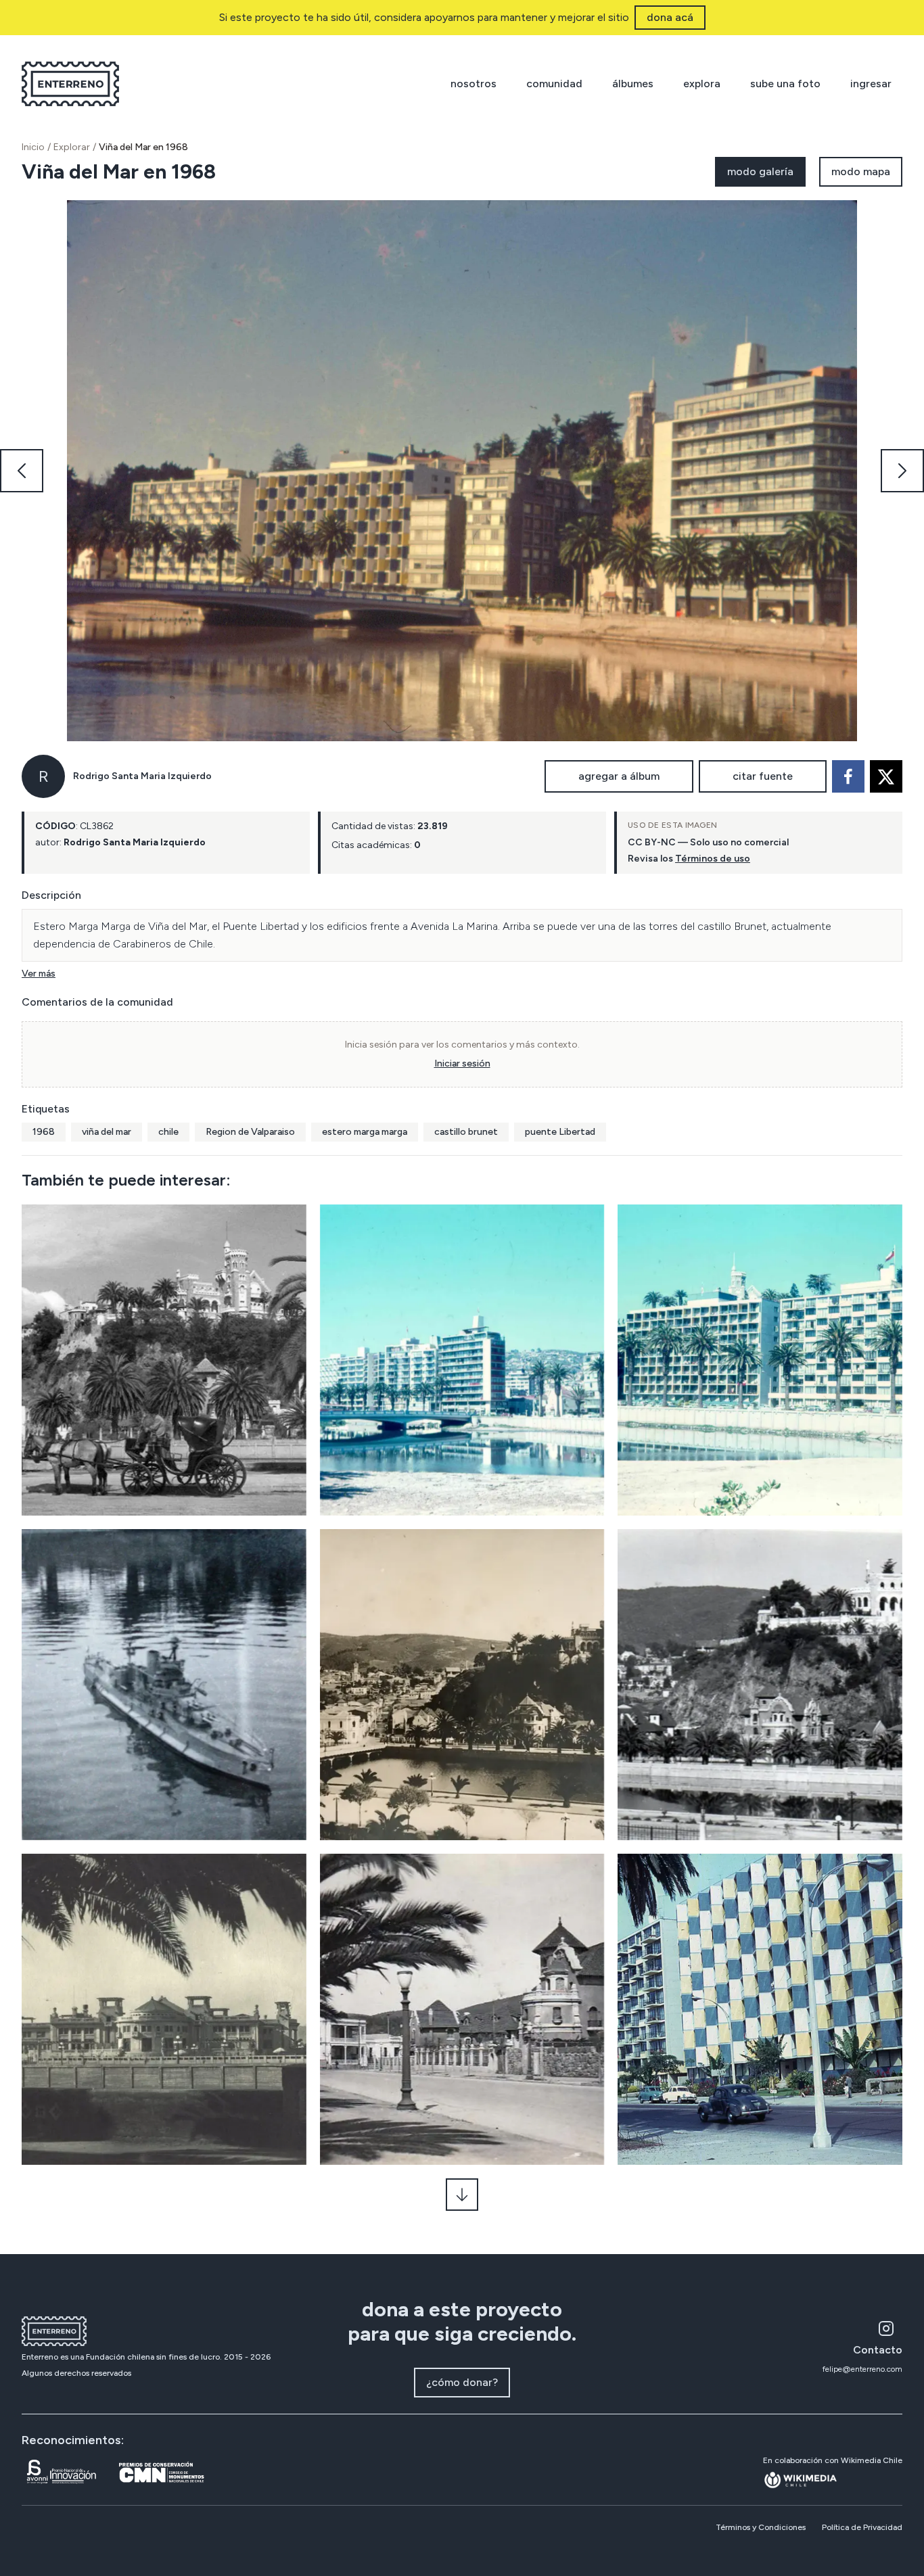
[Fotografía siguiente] (902, 471)
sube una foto (785, 84)
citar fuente (763, 776)
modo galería (760, 171)
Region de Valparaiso (250, 1132)
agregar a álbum (619, 776)
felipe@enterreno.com (862, 2369)
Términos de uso (713, 859)
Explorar (72, 147)
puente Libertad (560, 1132)
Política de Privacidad (862, 2527)
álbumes (633, 84)
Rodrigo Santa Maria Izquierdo (142, 776)
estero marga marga (365, 1132)
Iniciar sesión (462, 1063)
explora (702, 84)
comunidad (554, 84)
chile (168, 1132)
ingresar (871, 84)
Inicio (33, 147)
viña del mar (107, 1132)
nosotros (473, 84)
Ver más (39, 974)
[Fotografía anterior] (22, 471)
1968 (44, 1132)
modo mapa (861, 171)
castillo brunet (466, 1132)
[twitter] (886, 776)
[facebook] (848, 776)
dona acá (670, 17)
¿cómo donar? (462, 2382)
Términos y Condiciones (761, 2527)
